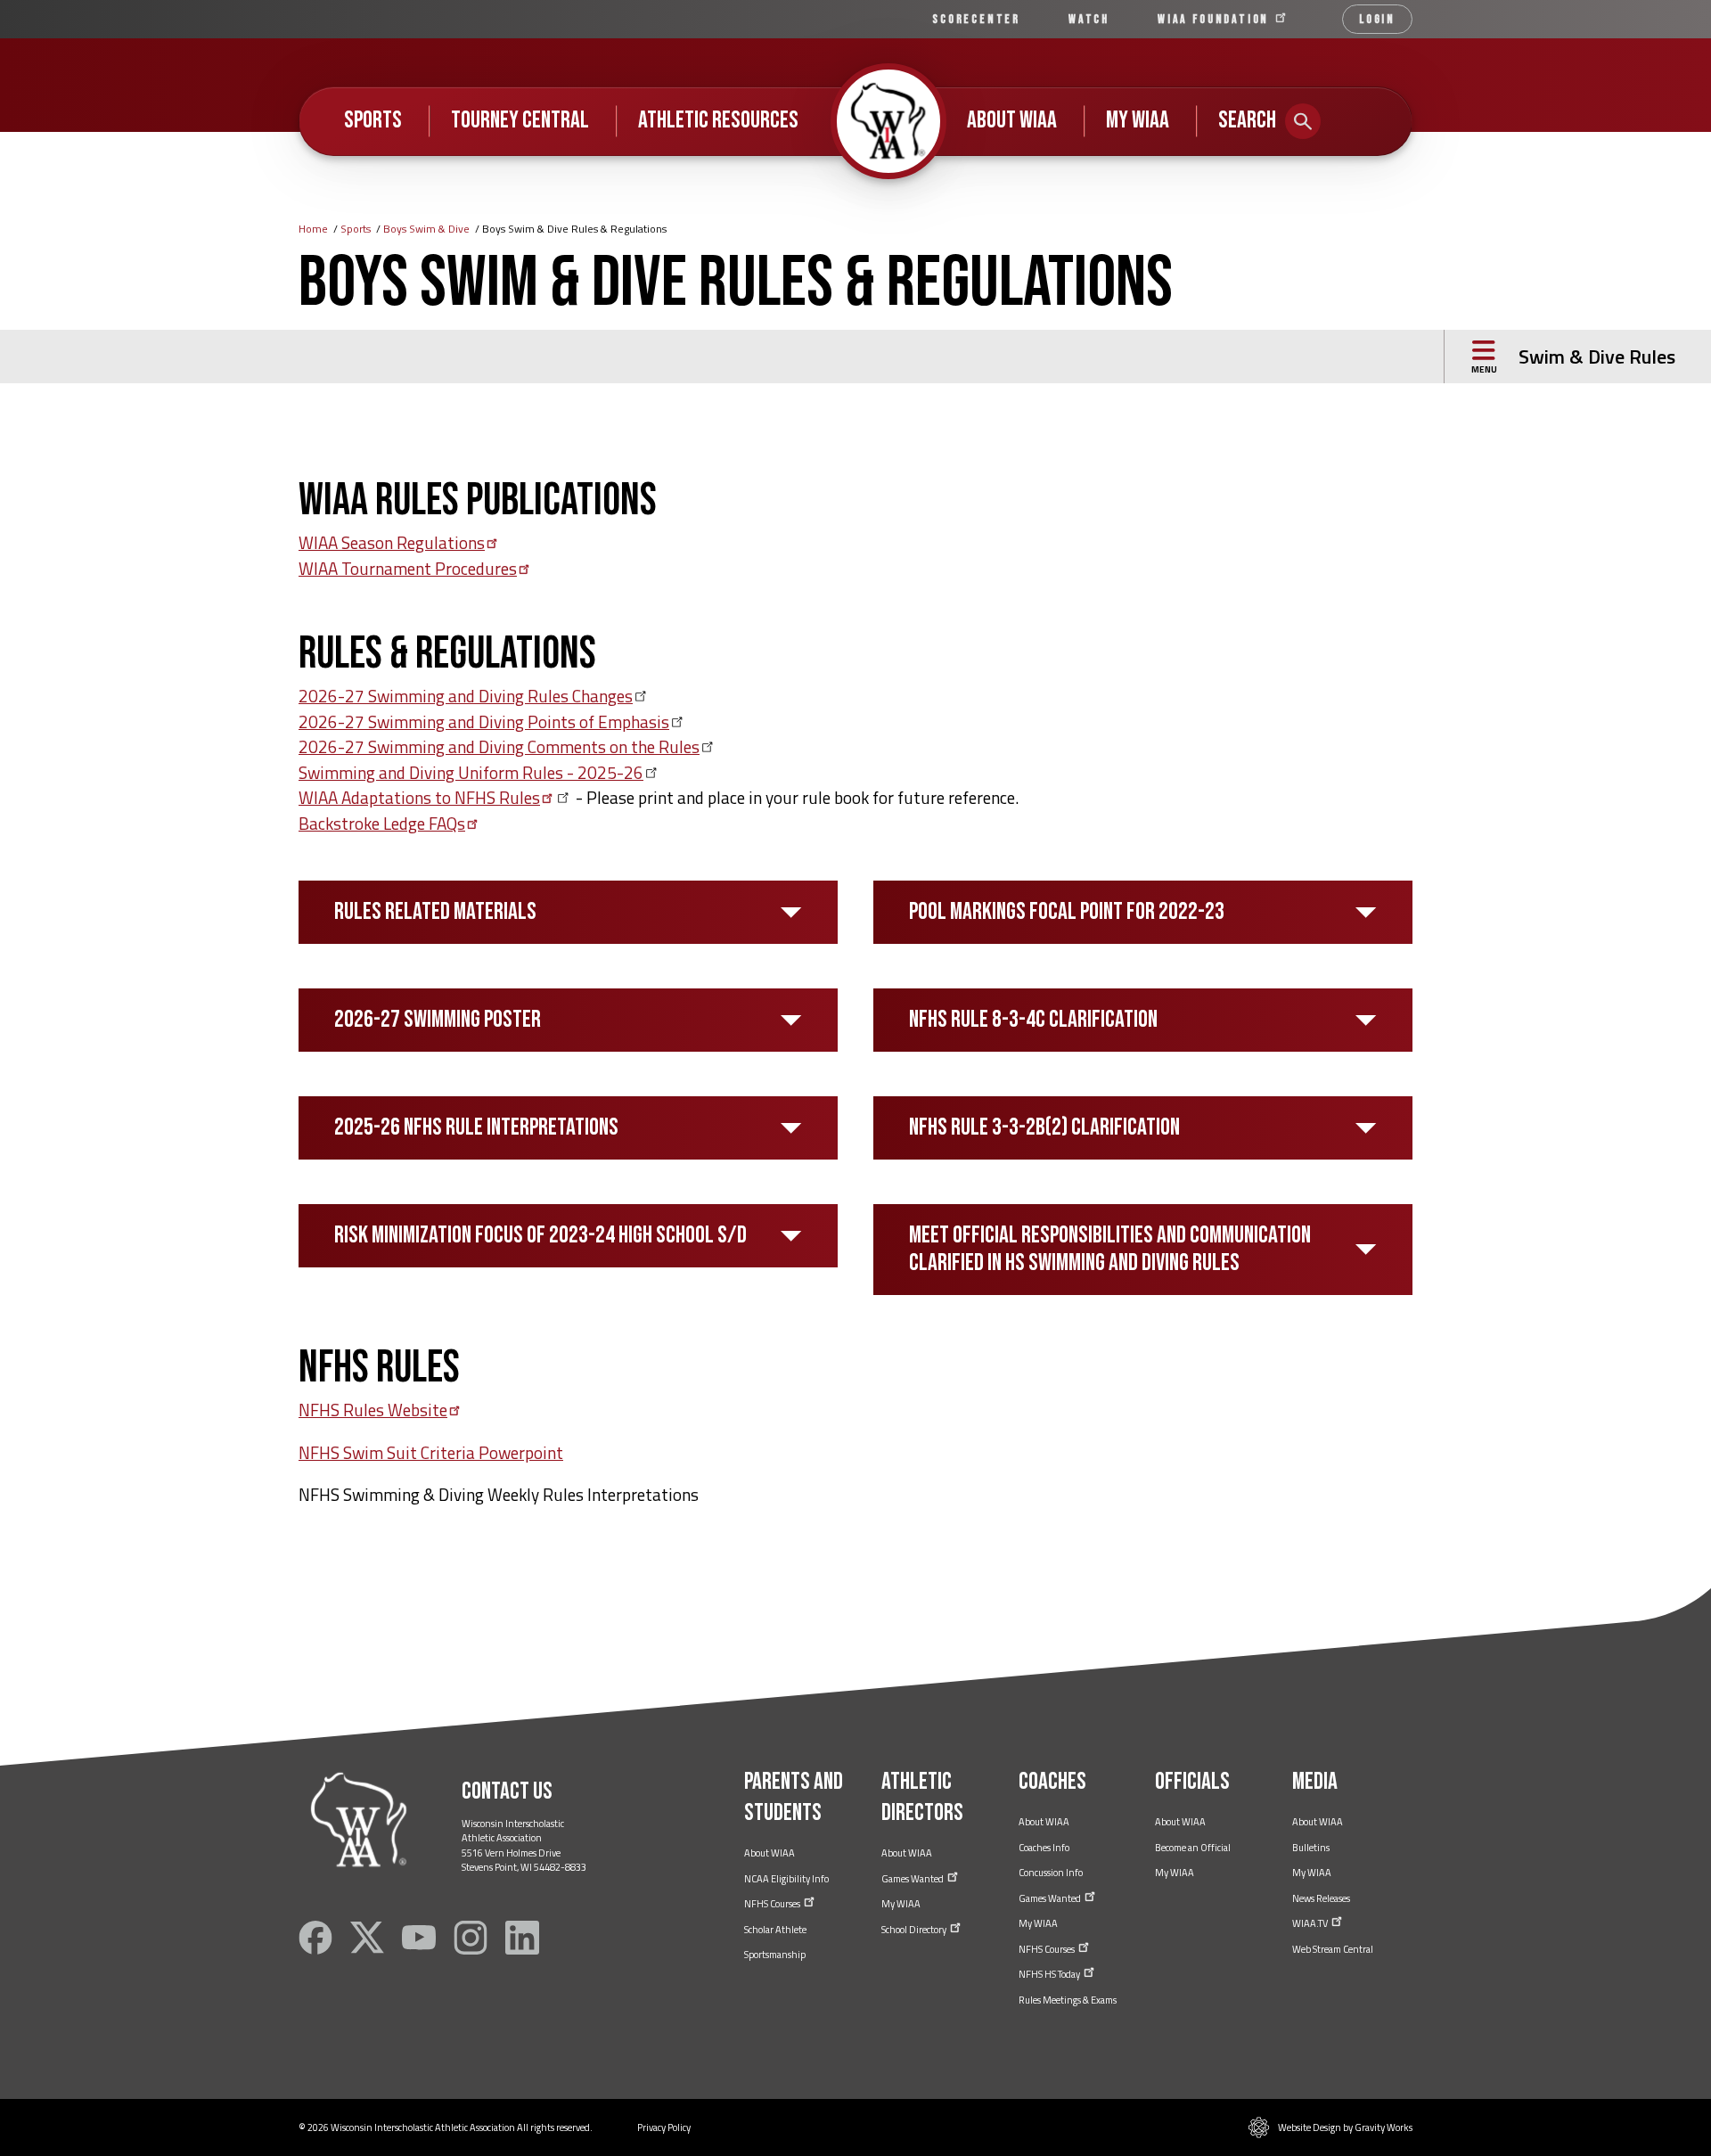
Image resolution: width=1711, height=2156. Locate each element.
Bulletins (1311, 1848)
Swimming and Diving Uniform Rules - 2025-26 (471, 772)
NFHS (773, 1904)
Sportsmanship (775, 1955)
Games (913, 1879)
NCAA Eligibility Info (786, 1879)
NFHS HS (1050, 1974)
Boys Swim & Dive (426, 229)
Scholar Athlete (775, 1930)
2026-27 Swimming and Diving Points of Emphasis (484, 721)
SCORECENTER (976, 19)
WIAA (1216, 19)
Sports (373, 120)
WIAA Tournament (408, 568)
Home (313, 229)
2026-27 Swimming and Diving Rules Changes (466, 696)
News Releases (1321, 1898)
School (915, 1930)
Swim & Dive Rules (1597, 357)
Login (1377, 19)
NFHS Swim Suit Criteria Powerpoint (431, 1452)
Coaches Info (1044, 1848)
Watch (1089, 19)
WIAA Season (392, 542)
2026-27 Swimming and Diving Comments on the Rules (499, 746)
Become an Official (1193, 1848)
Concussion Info (1051, 1873)
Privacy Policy (664, 2127)
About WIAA (1012, 120)
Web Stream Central (1333, 1949)
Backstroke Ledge (382, 823)
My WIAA (1138, 120)
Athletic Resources (718, 120)
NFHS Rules (373, 1410)
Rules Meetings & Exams (1068, 2000)
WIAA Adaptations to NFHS (419, 797)
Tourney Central (520, 120)
